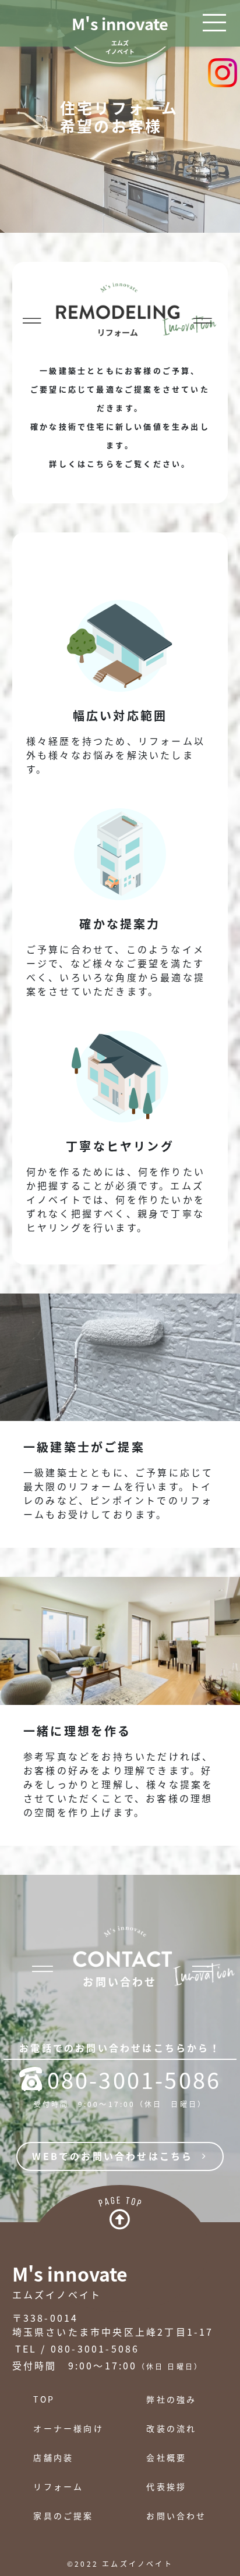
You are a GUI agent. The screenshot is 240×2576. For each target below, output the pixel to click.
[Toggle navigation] (214, 23)
